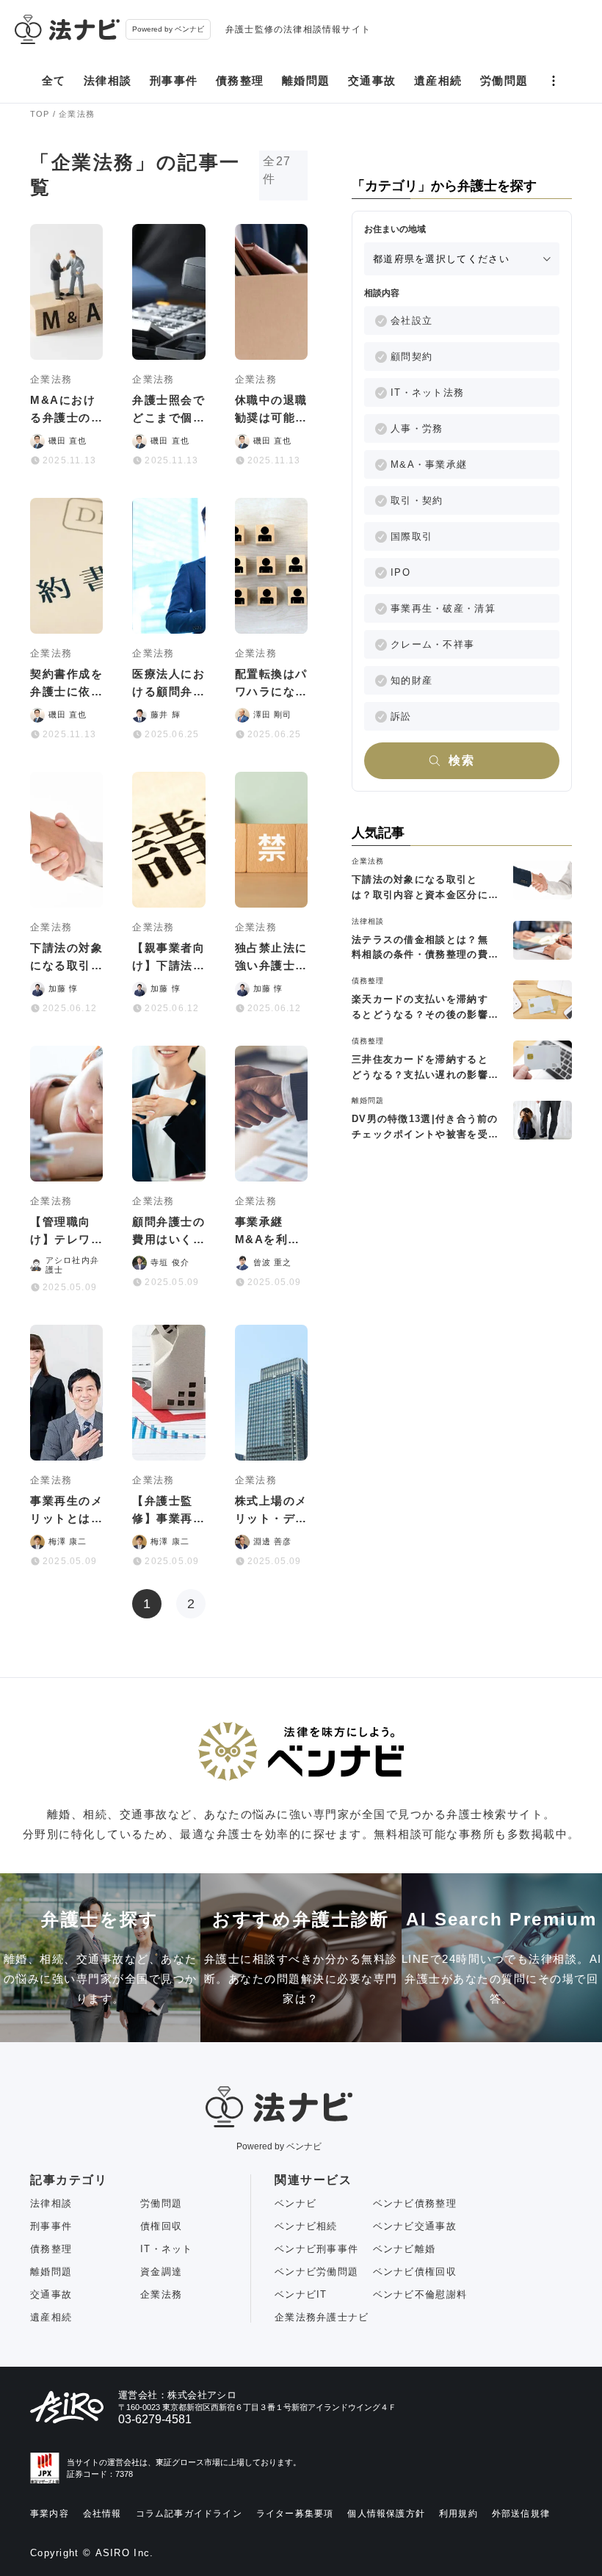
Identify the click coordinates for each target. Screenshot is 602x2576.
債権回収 (161, 2226)
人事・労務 (417, 428)
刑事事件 (174, 80)
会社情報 (102, 2514)
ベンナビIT (301, 2294)
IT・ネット (167, 2249)
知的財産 (411, 680)
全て (54, 80)
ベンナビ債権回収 (415, 2272)
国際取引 (411, 536)
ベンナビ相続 (306, 2226)
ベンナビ (295, 2203)
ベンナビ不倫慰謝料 (420, 2294)
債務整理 (240, 80)
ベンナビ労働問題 (316, 2272)
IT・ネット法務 (427, 392)
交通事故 (372, 80)
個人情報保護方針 (386, 2514)
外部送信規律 (521, 2514)
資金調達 (161, 2272)
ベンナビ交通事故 (415, 2226)
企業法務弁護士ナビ (322, 2317)
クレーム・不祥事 (432, 644)
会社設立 (411, 321)
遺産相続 (438, 80)
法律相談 (108, 80)
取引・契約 (417, 500)
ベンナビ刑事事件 (316, 2249)
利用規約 (458, 2514)
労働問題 (504, 80)
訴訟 (401, 716)
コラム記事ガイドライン (189, 2514)
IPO (400, 572)
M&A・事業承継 (429, 464)
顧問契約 (411, 357)
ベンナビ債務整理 (415, 2203)
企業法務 (161, 2294)
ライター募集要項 (295, 2514)
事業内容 (50, 2514)
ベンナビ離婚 (405, 2249)
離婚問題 (306, 80)
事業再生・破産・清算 (443, 608)
